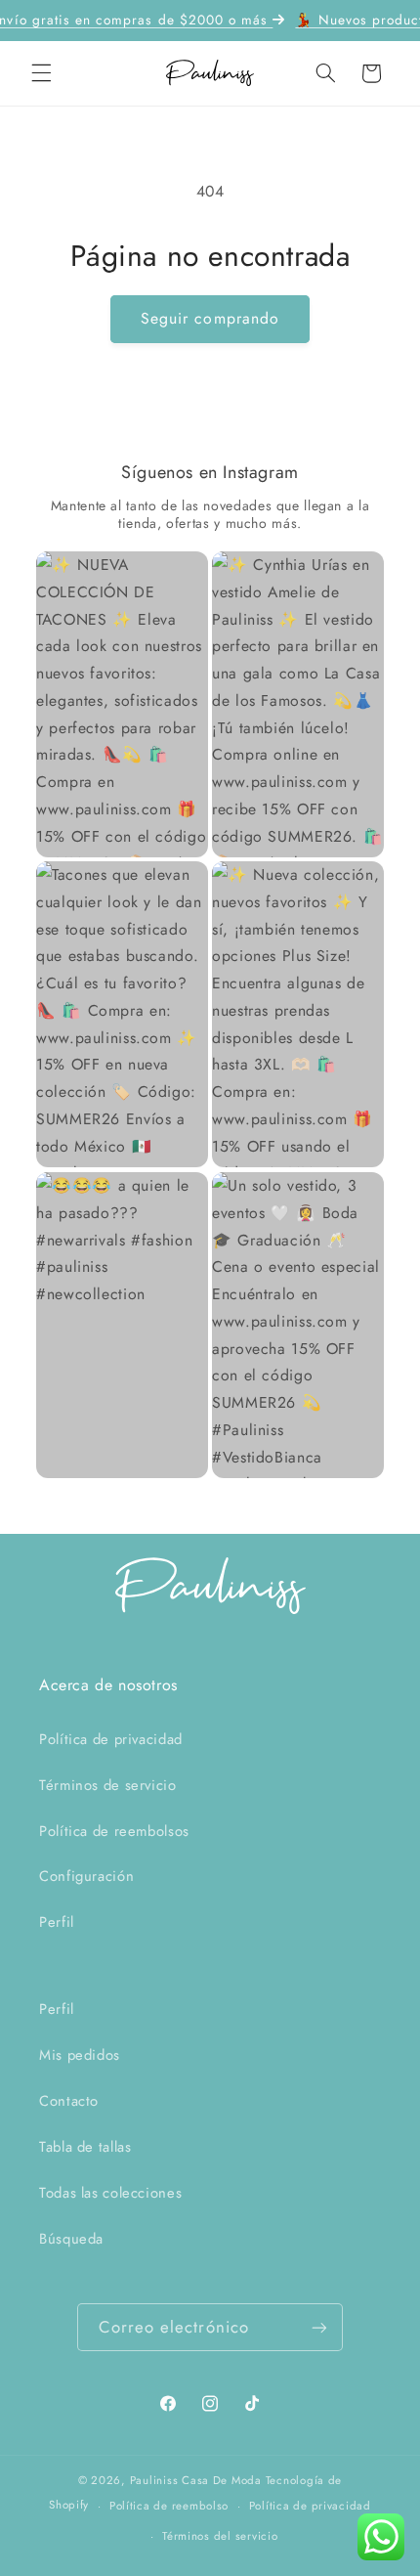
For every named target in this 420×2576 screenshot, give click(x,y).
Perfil (57, 1922)
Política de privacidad (111, 1739)
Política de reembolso (169, 2506)
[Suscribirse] (319, 2327)
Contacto (69, 2101)
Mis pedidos (80, 2055)
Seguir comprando (210, 318)
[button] (41, 73)
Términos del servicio (220, 2536)
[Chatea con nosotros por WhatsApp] (381, 2537)
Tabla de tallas (85, 2147)
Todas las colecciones (110, 2193)
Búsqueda (71, 2239)
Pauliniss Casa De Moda (196, 2480)
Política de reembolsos (114, 1831)
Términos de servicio (108, 1785)
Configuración (86, 1876)
